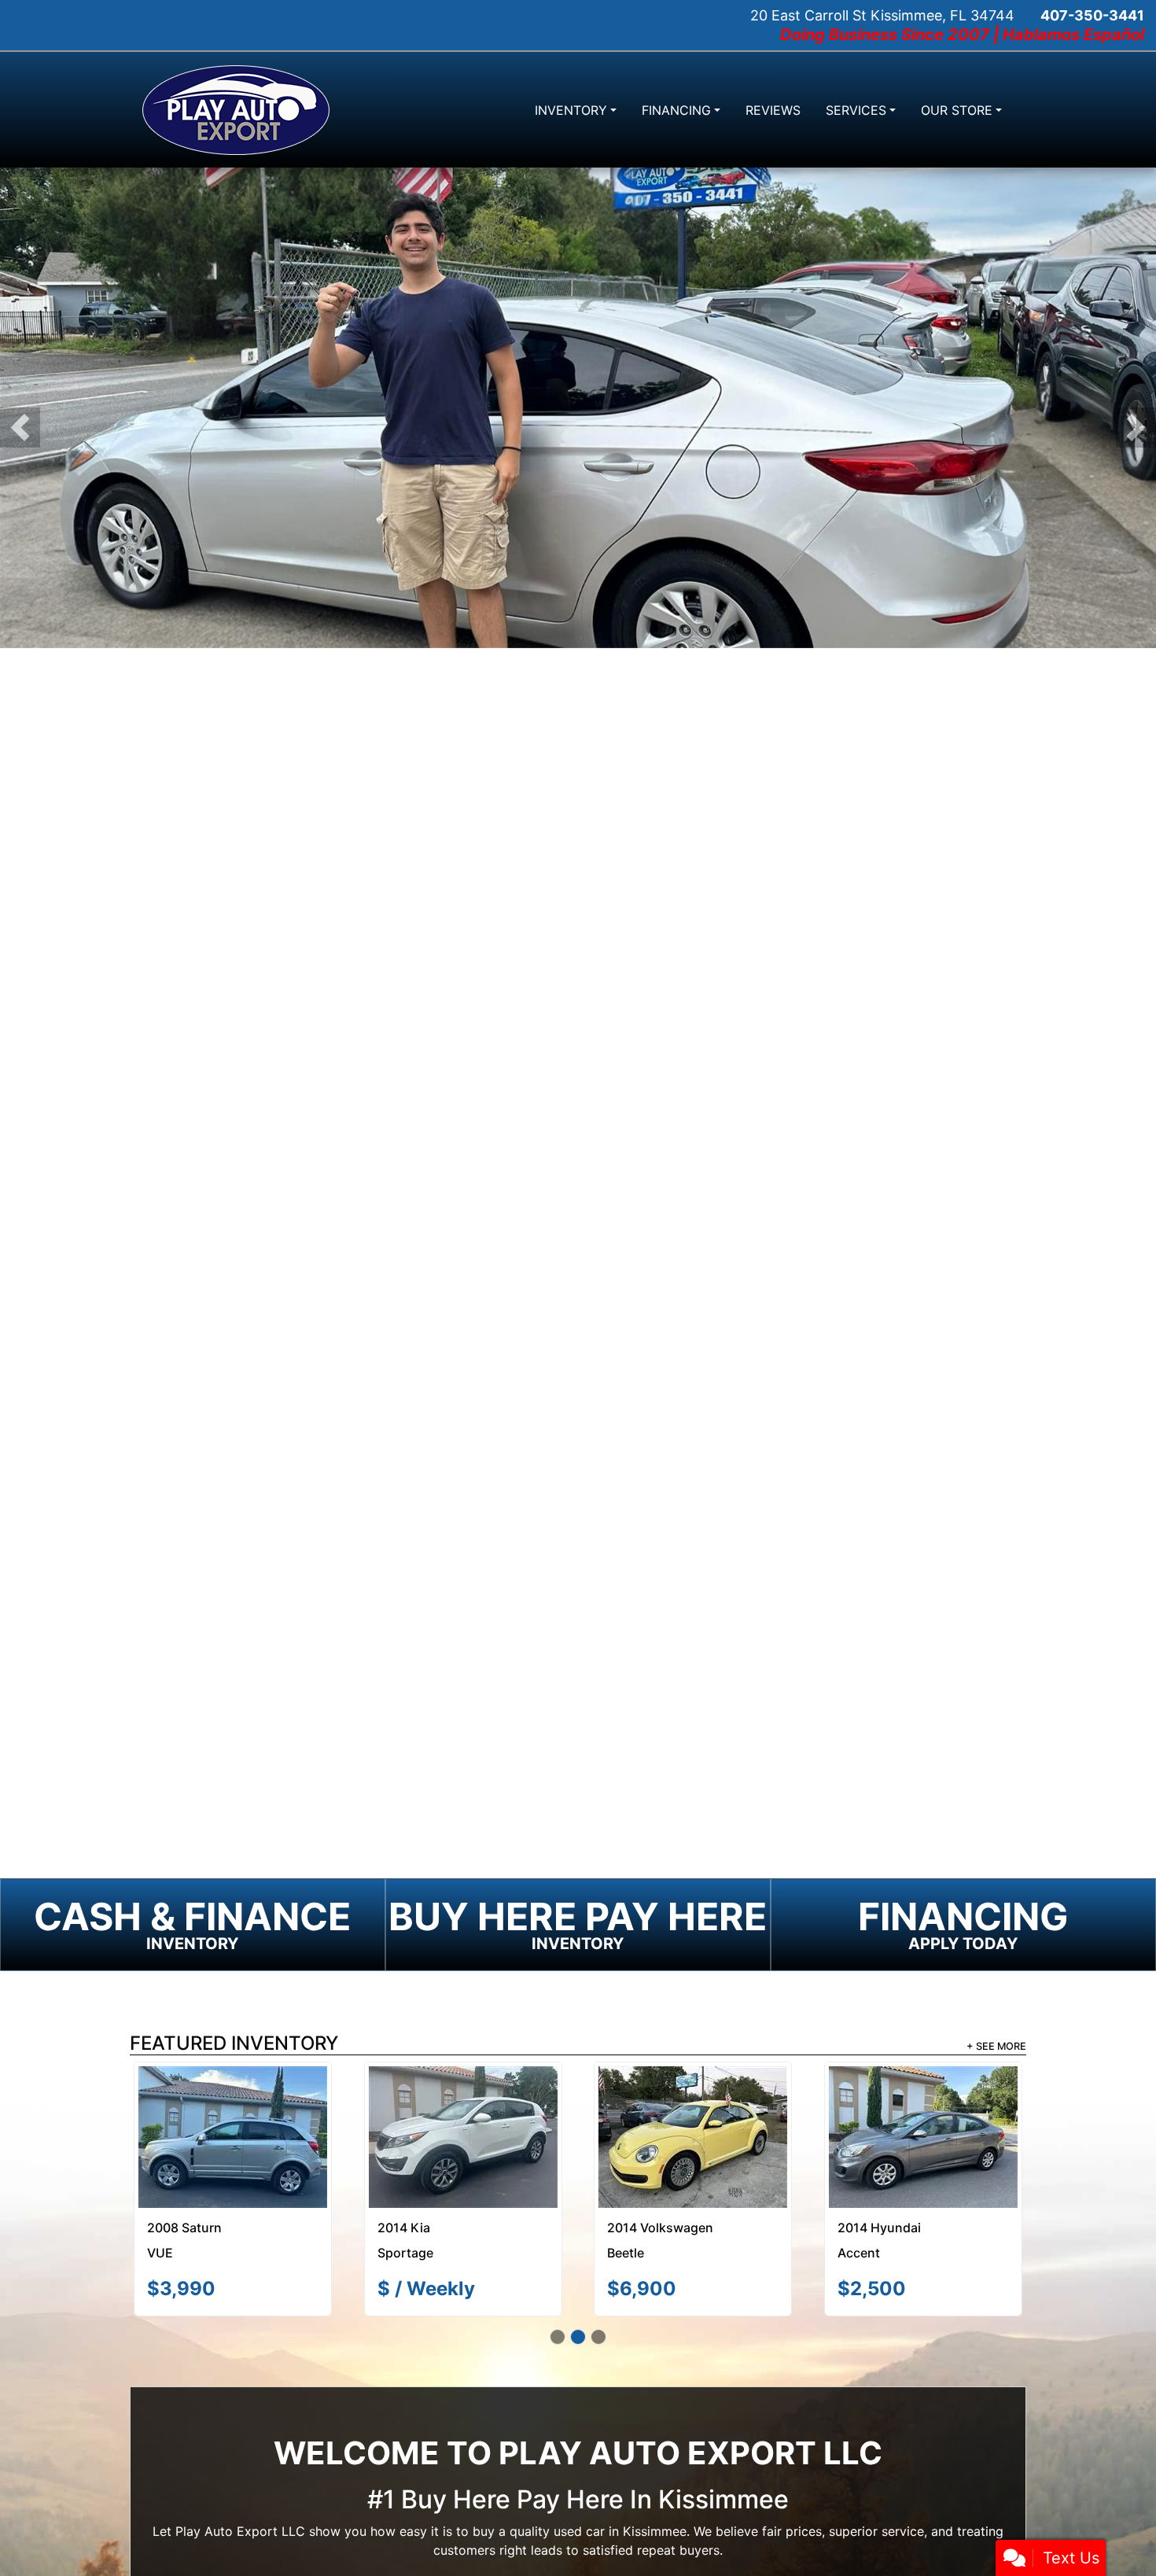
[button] (20, 427)
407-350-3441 (1092, 15)
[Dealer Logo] (236, 110)
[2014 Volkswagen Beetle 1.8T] (693, 2137)
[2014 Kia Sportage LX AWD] (463, 2137)
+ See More (996, 2046)
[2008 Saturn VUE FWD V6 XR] (233, 2137)
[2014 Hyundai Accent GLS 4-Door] (923, 2137)
